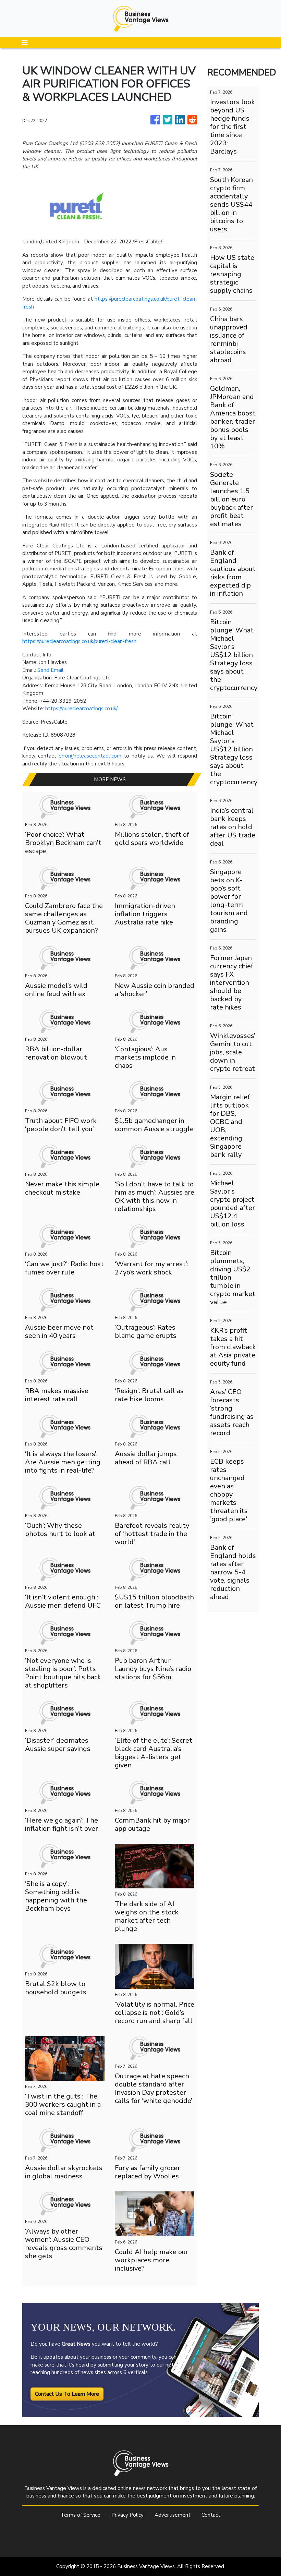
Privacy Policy (127, 2515)
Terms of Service (81, 2515)
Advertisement (173, 2515)
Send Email (50, 670)
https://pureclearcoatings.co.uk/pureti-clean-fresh (79, 641)
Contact (211, 2515)
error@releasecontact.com (90, 756)
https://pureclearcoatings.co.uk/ (81, 709)
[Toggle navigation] (25, 43)
